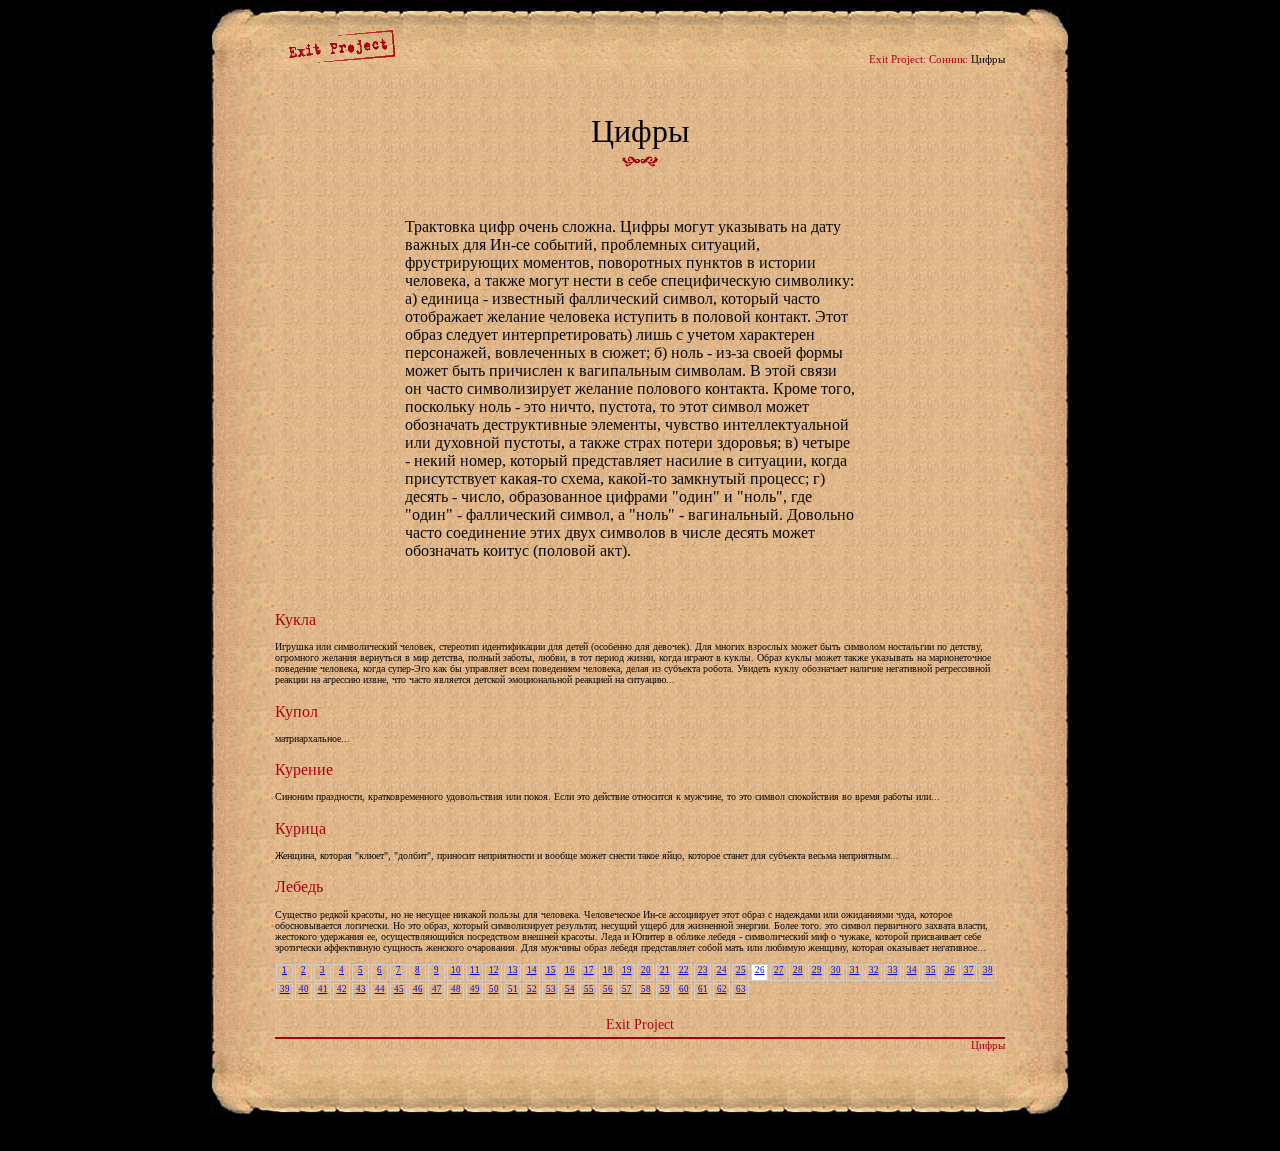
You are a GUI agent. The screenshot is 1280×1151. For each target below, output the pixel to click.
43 (361, 989)
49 (475, 989)
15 (551, 970)
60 (684, 989)
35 (931, 970)
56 (608, 989)
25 (741, 970)
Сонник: (948, 59)
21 (665, 970)
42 (342, 989)
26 (760, 970)
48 (456, 989)
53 (551, 989)
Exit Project (640, 1024)
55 (589, 989)
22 (684, 970)
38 (988, 970)
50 (494, 989)
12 (494, 970)
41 (323, 989)
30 (836, 970)
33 (893, 970)
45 (399, 989)
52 (532, 989)
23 (703, 970)
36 (950, 970)
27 (779, 970)
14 (532, 970)
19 (627, 970)
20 (646, 970)
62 (722, 989)
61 (703, 989)
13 (513, 970)
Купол (296, 711)
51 (513, 989)
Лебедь (299, 886)
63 (741, 989)
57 (627, 989)
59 (665, 989)
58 (646, 989)
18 (608, 970)
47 (437, 989)
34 (912, 970)
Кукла (295, 619)
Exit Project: (897, 59)
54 (570, 989)
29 (817, 970)
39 (285, 989)
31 (855, 970)
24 (722, 970)
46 (418, 989)
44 (380, 989)
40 (304, 989)
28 (798, 970)
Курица (300, 828)
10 (456, 970)
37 (969, 970)
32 (874, 970)
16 (570, 970)
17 (589, 970)
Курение (304, 769)
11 (475, 970)
